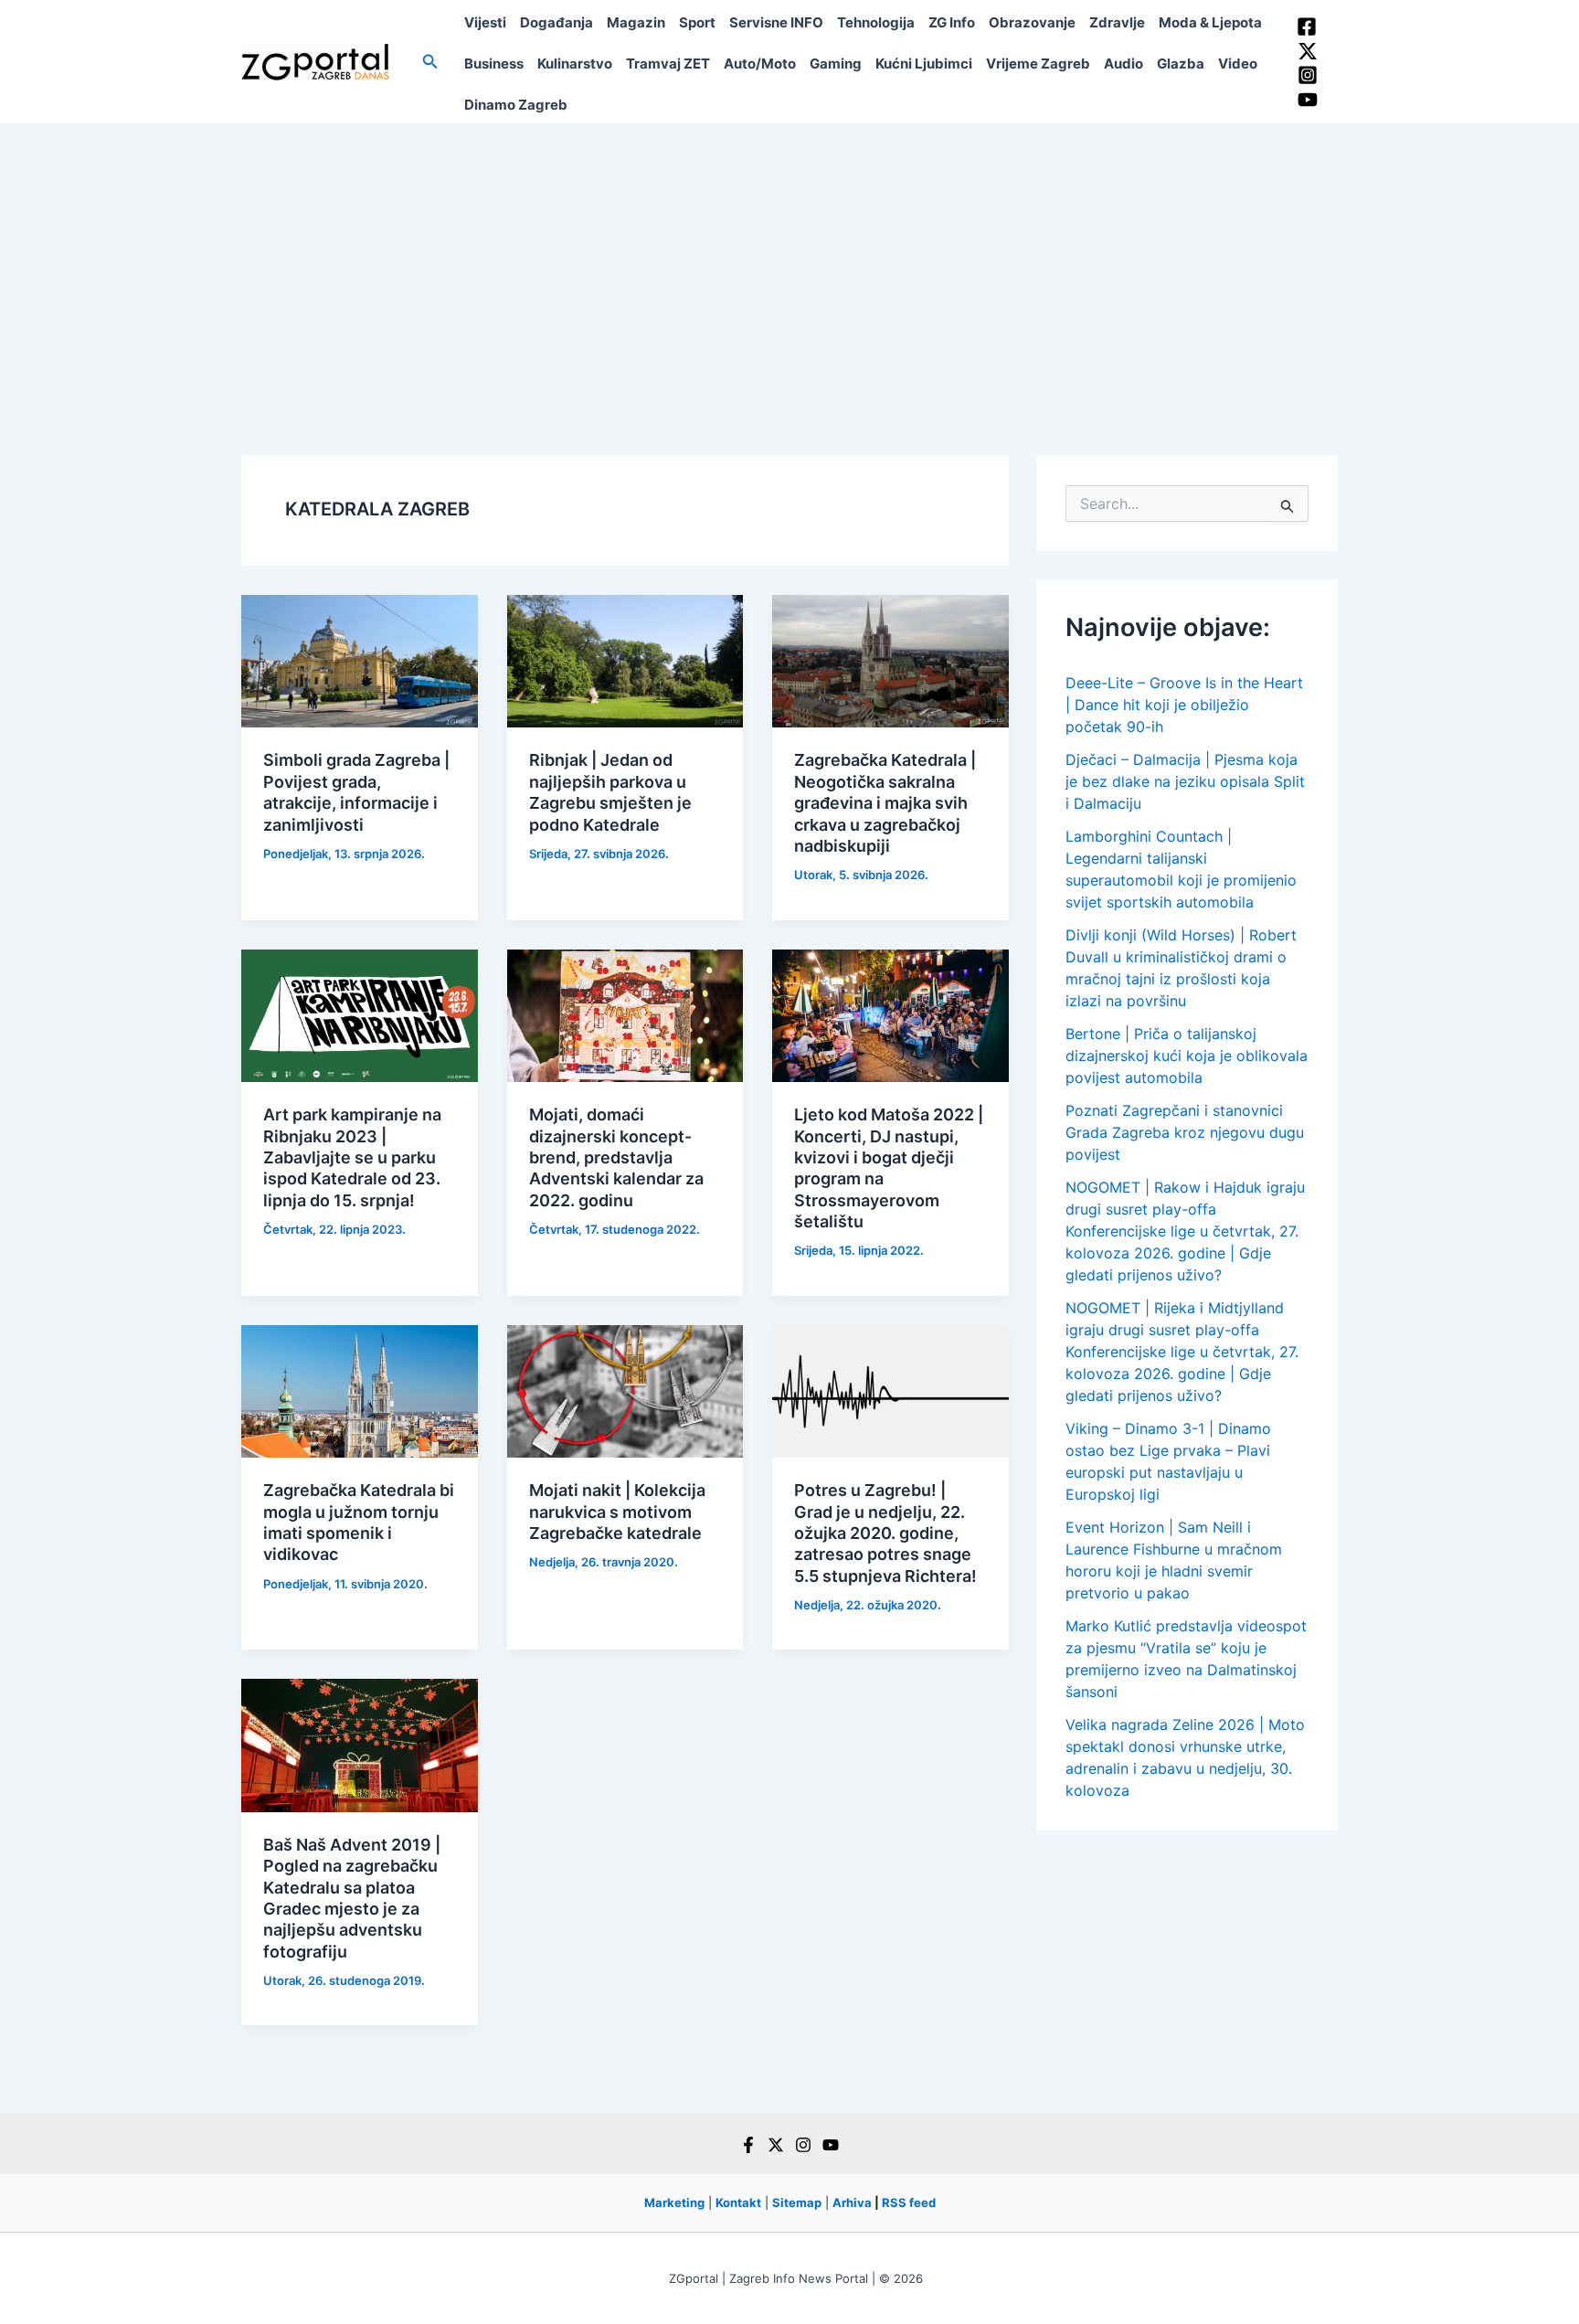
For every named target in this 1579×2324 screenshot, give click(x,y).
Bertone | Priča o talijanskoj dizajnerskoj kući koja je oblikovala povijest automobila (1187, 1056)
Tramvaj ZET (668, 64)
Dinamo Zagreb (516, 105)
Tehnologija (876, 22)
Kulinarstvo (575, 64)
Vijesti (485, 22)
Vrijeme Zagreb (1038, 64)
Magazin (636, 22)
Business (494, 64)
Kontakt (738, 2202)
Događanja (556, 22)
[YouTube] (1308, 100)
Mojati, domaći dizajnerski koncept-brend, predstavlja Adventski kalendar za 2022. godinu (616, 1157)
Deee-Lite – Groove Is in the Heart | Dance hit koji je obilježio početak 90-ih (1184, 705)
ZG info (952, 22)
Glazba (1181, 64)
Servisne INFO (776, 22)
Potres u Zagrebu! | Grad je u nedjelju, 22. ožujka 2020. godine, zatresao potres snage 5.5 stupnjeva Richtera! (885, 1533)
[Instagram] (1308, 75)
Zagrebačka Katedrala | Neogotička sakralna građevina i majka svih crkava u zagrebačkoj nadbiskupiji (885, 803)
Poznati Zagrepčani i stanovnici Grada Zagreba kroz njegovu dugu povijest (1185, 1132)
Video (1238, 64)
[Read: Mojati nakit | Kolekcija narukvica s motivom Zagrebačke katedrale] (625, 1390)
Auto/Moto (760, 64)
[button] (430, 62)
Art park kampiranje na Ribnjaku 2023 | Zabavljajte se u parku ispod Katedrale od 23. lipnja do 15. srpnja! (352, 1157)
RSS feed (909, 2202)
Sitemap (797, 2202)
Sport (697, 22)
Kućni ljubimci (924, 64)
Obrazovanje (1032, 22)
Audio (1123, 64)
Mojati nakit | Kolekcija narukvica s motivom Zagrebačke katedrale (617, 1512)
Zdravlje (1117, 22)
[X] (776, 2145)
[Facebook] (1307, 27)
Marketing (674, 2202)
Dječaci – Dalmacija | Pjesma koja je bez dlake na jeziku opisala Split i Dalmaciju (1185, 781)
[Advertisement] (789, 260)
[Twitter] (1308, 51)
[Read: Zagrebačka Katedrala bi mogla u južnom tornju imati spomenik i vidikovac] (360, 1390)
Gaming (836, 64)
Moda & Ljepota (1210, 22)
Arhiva (852, 2202)
